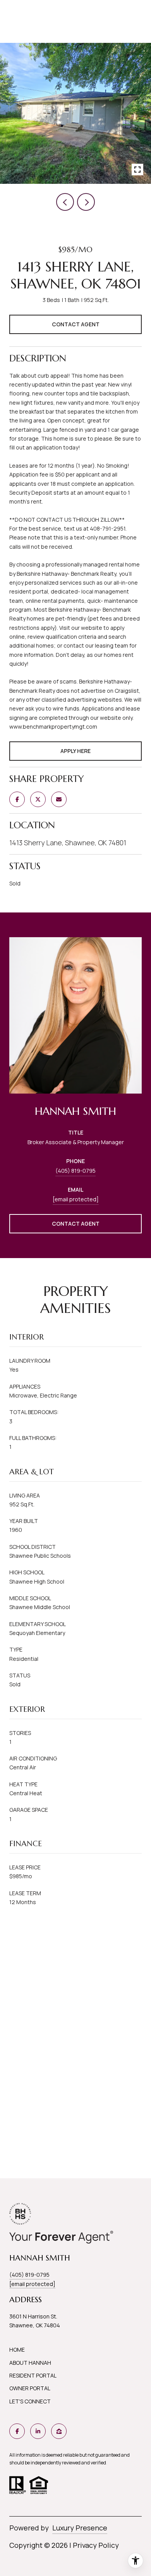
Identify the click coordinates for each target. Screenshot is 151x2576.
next (86, 202)
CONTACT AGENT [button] (76, 1224)
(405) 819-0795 (75, 1171)
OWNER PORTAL (30, 2388)
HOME (17, 2350)
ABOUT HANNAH (30, 2363)
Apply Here (75, 751)
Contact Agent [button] (76, 324)
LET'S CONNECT (30, 2401)
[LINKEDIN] (38, 2431)
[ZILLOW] (59, 2431)
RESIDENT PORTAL (33, 2375)
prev (65, 202)
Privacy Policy (96, 2545)
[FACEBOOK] (17, 2431)
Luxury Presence (80, 2528)
